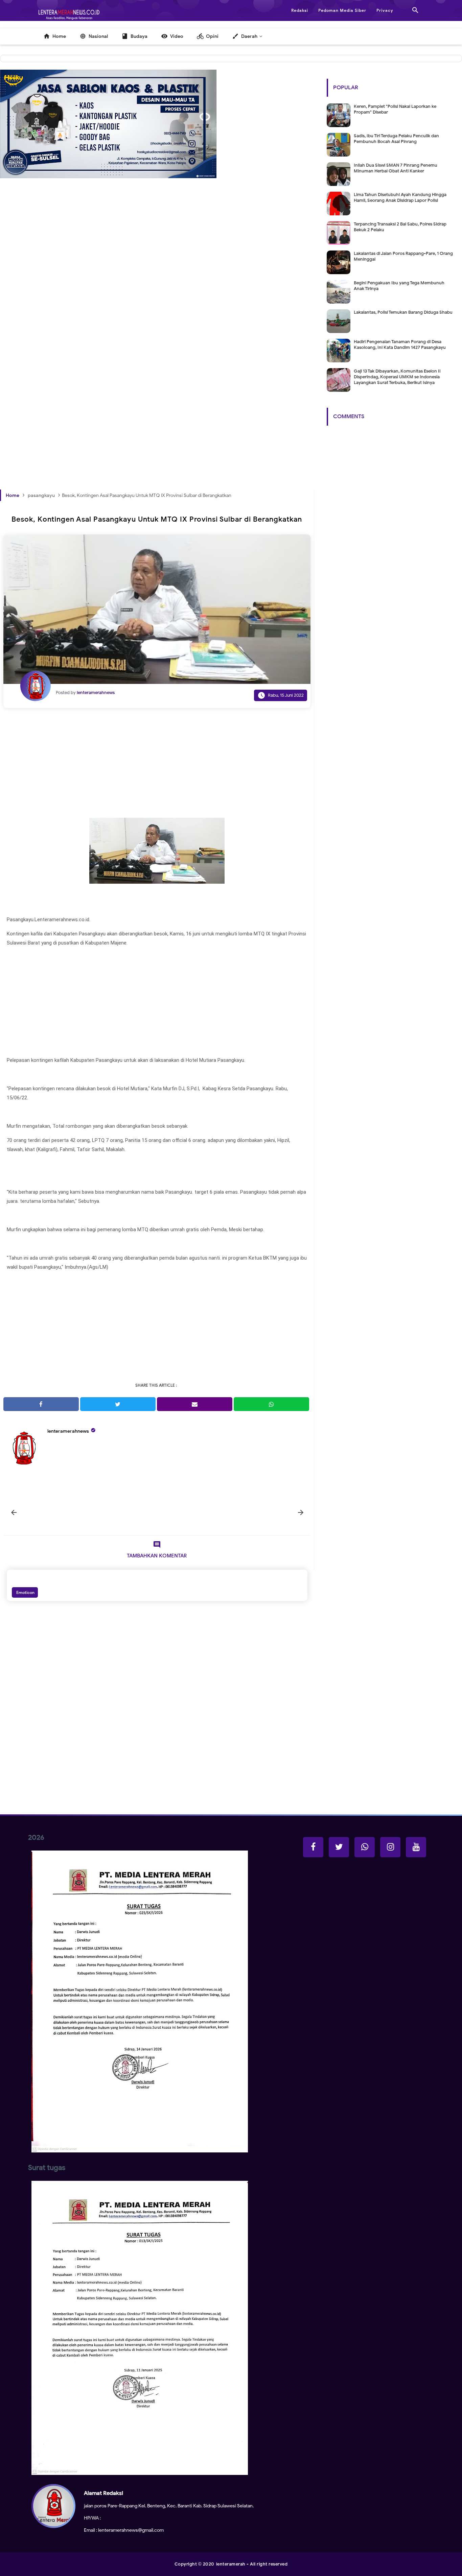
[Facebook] (313, 1847)
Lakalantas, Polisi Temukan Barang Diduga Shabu (403, 312)
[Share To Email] (195, 1404)
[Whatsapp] (365, 1847)
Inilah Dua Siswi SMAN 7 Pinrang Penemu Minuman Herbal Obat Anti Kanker (396, 168)
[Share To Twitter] (118, 1404)
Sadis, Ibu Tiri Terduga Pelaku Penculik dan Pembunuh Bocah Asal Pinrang (396, 139)
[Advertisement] (157, 287)
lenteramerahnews (68, 1431)
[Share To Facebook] (41, 1404)
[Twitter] (339, 1847)
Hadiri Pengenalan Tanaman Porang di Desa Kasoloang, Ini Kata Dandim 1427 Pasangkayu (400, 344)
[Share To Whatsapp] (271, 1404)
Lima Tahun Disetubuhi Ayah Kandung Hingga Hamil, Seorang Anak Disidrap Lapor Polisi (400, 197)
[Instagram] (390, 1847)
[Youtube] (416, 1847)
